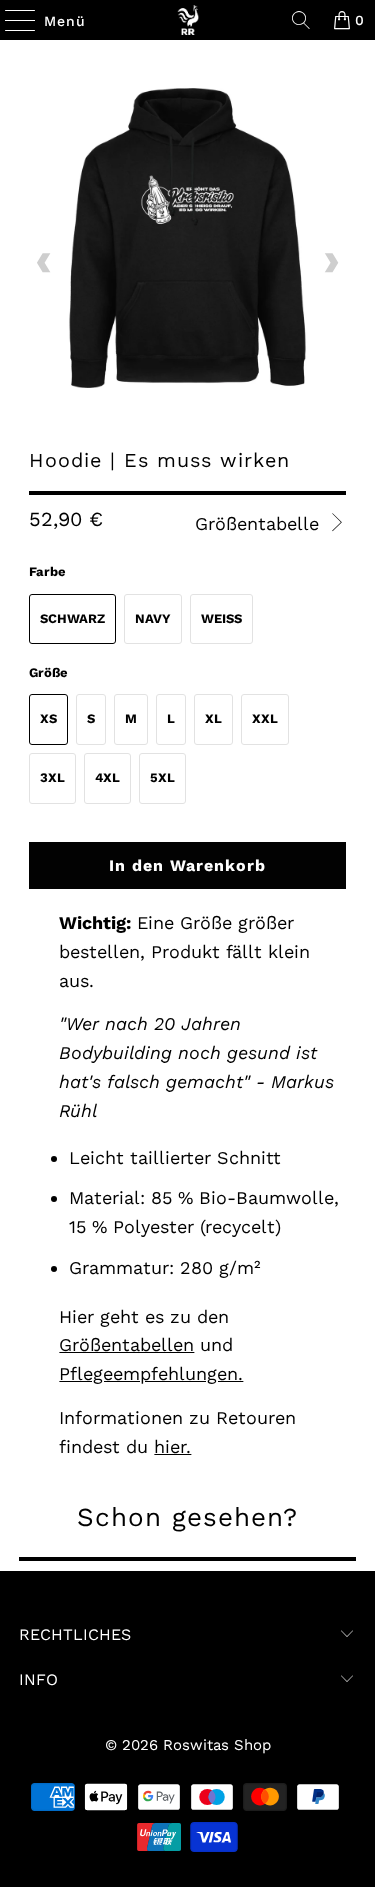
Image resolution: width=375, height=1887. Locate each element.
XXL (265, 718)
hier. (172, 1446)
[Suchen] (301, 20)
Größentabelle (260, 523)
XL (213, 718)
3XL (52, 777)
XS (48, 718)
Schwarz (72, 618)
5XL (162, 777)
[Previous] (44, 263)
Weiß (221, 618)
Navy (153, 618)
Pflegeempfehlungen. (151, 1373)
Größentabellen (126, 1344)
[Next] (331, 263)
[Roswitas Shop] (188, 20)
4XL (107, 777)
